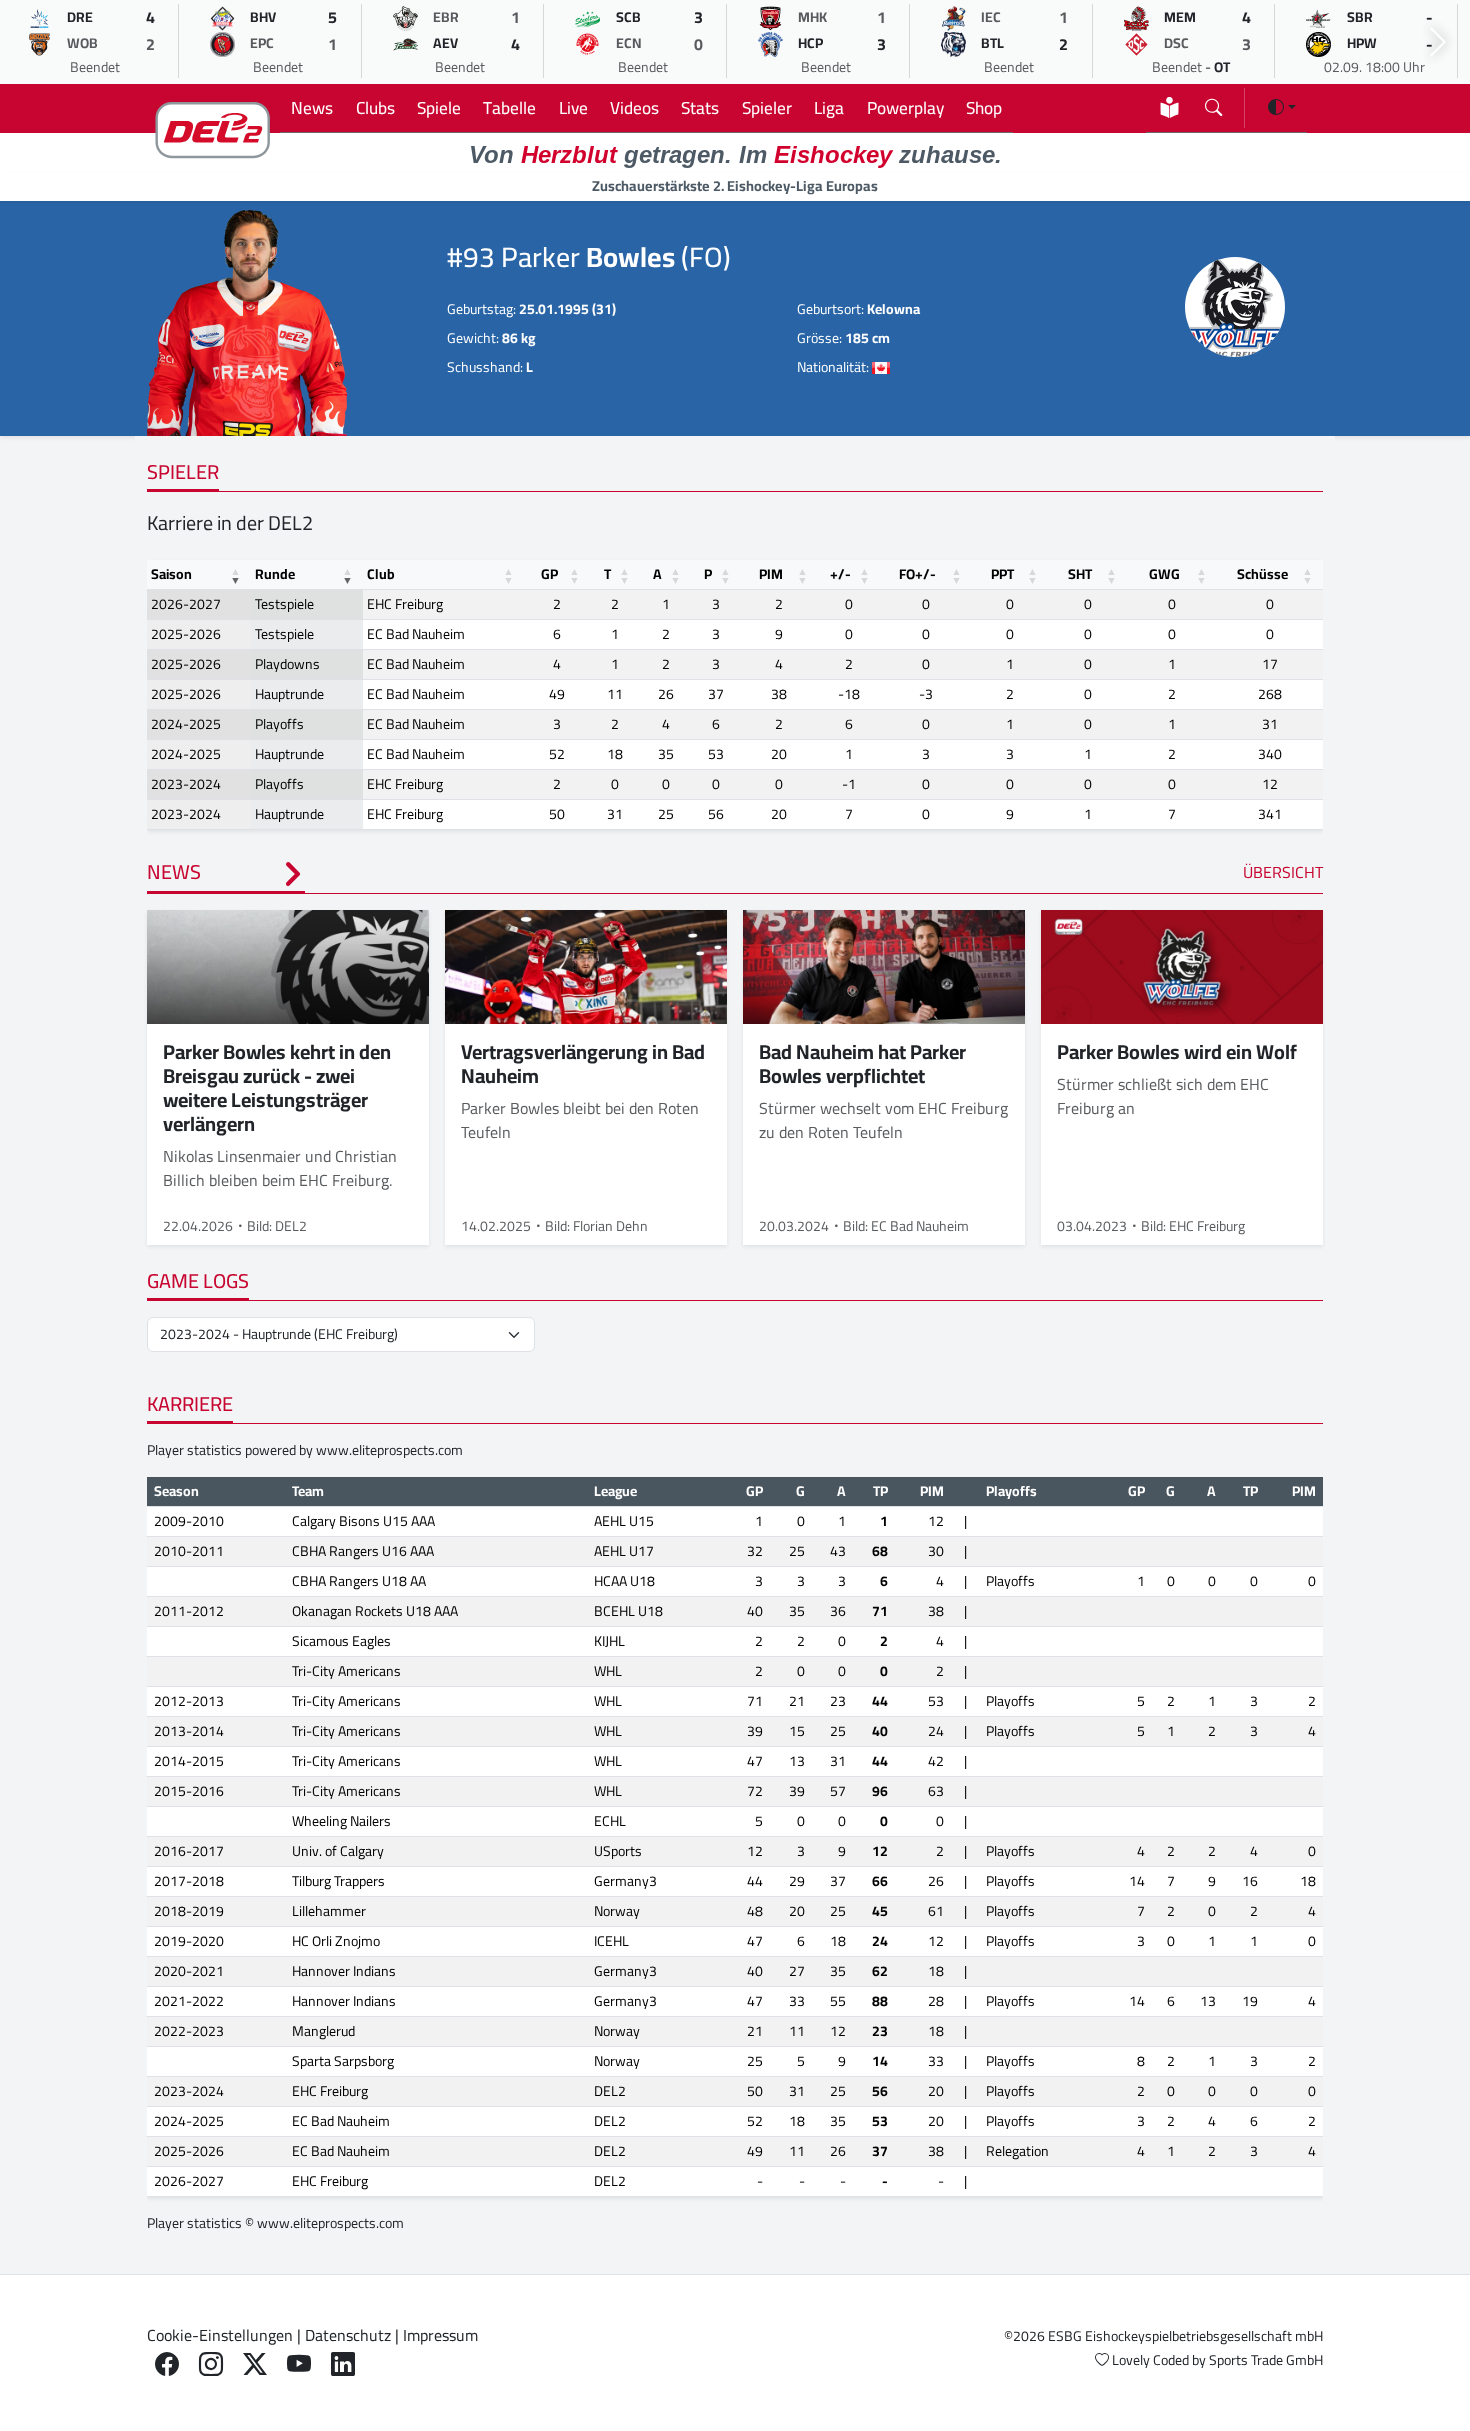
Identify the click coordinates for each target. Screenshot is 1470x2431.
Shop (984, 107)
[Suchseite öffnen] (1213, 103)
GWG (1164, 574)
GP (549, 574)
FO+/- (917, 574)
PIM (771, 574)
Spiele (439, 107)
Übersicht (1283, 872)
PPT (1002, 574)
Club (381, 574)
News (312, 107)
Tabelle (509, 107)
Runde (275, 574)
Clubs (375, 107)
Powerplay (905, 107)
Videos (634, 107)
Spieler (767, 107)
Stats (700, 107)
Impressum (440, 2335)
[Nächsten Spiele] (1438, 42)
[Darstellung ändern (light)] (1282, 107)
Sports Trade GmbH (1266, 2360)
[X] (255, 2364)
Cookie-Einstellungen (220, 2335)
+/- (840, 574)
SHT (1080, 574)
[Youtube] (299, 2364)
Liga (829, 107)
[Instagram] (211, 2364)
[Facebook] (167, 2364)
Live (573, 107)
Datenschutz (348, 2335)
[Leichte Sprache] (1169, 107)
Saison (171, 574)
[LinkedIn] (343, 2364)
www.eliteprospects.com (389, 1450)
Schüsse (1262, 574)
